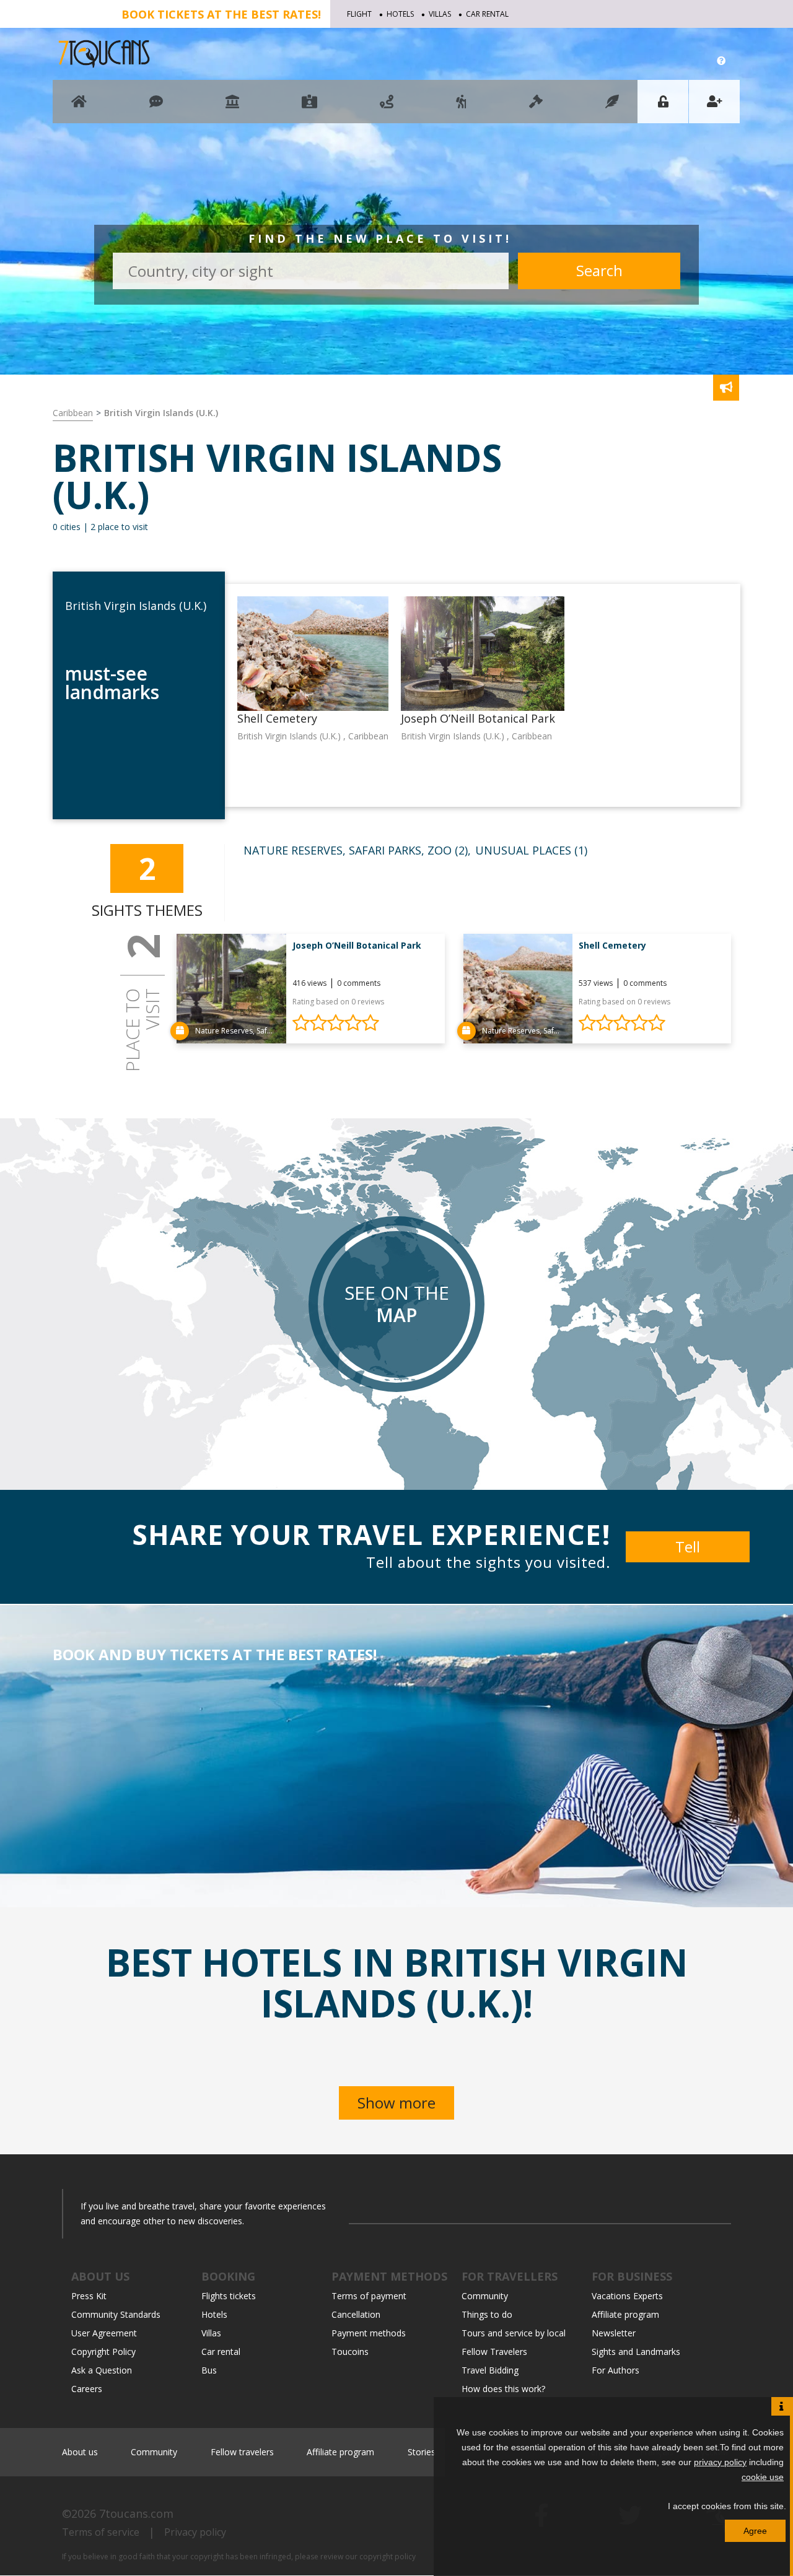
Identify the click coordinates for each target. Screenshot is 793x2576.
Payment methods (369, 2333)
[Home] (79, 107)
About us (80, 2452)
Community (485, 2296)
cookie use (763, 2477)
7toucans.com (136, 2513)
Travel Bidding (490, 2370)
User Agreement (104, 2333)
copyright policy (388, 2556)
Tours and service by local (514, 2333)
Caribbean (73, 413)
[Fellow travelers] (461, 107)
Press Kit (89, 2296)
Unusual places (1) (531, 850)
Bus (209, 2370)
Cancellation (356, 2314)
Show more (396, 2103)
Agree (755, 2531)
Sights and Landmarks (636, 2352)
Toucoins (350, 2352)
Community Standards (116, 2314)
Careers (87, 2389)
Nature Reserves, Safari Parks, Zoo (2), (357, 850)
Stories (422, 2452)
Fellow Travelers (494, 2352)
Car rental (487, 14)
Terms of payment (369, 2296)
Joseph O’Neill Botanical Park (357, 945)
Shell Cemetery (612, 945)
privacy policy (720, 2462)
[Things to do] (232, 107)
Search (599, 270)
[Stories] (612, 107)
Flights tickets (229, 2296)
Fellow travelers (242, 2452)
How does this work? (503, 2389)
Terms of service (101, 2532)
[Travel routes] (387, 107)
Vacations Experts (627, 2296)
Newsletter (614, 2333)
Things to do (487, 2314)
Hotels (400, 14)
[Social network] (156, 107)
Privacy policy (195, 2532)
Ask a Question (102, 2370)
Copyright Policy (103, 2352)
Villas (440, 14)
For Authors (616, 2370)
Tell (688, 1547)
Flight (359, 14)
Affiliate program (625, 2314)
